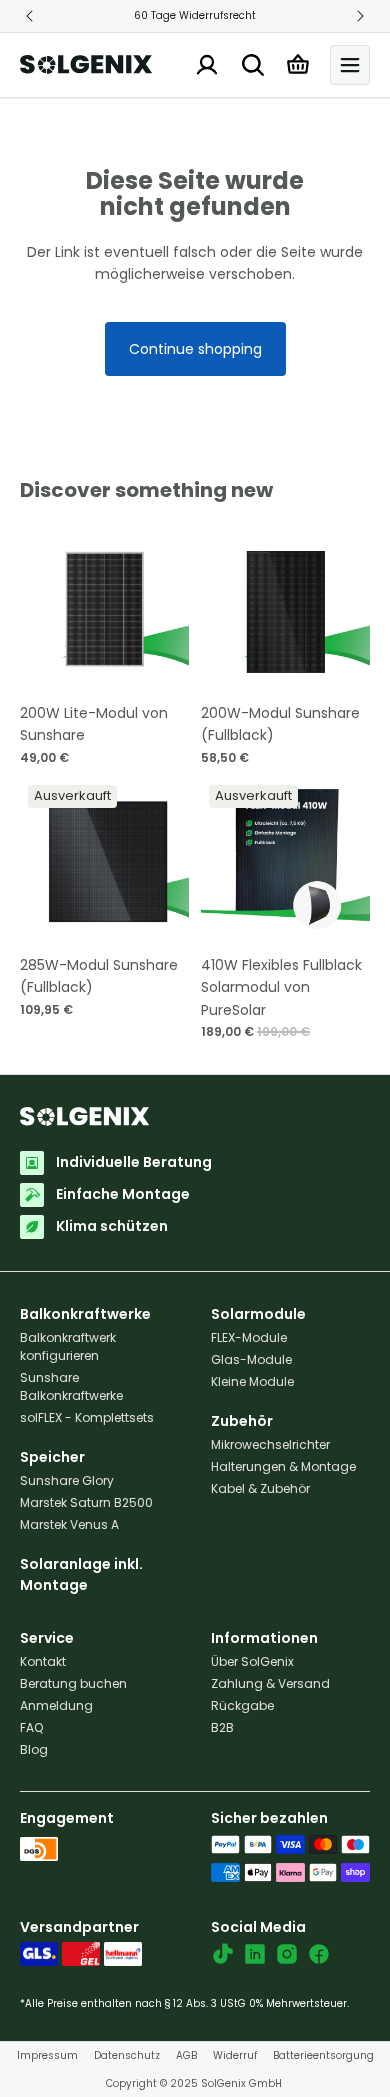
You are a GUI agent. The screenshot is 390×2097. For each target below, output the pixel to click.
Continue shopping (195, 349)
